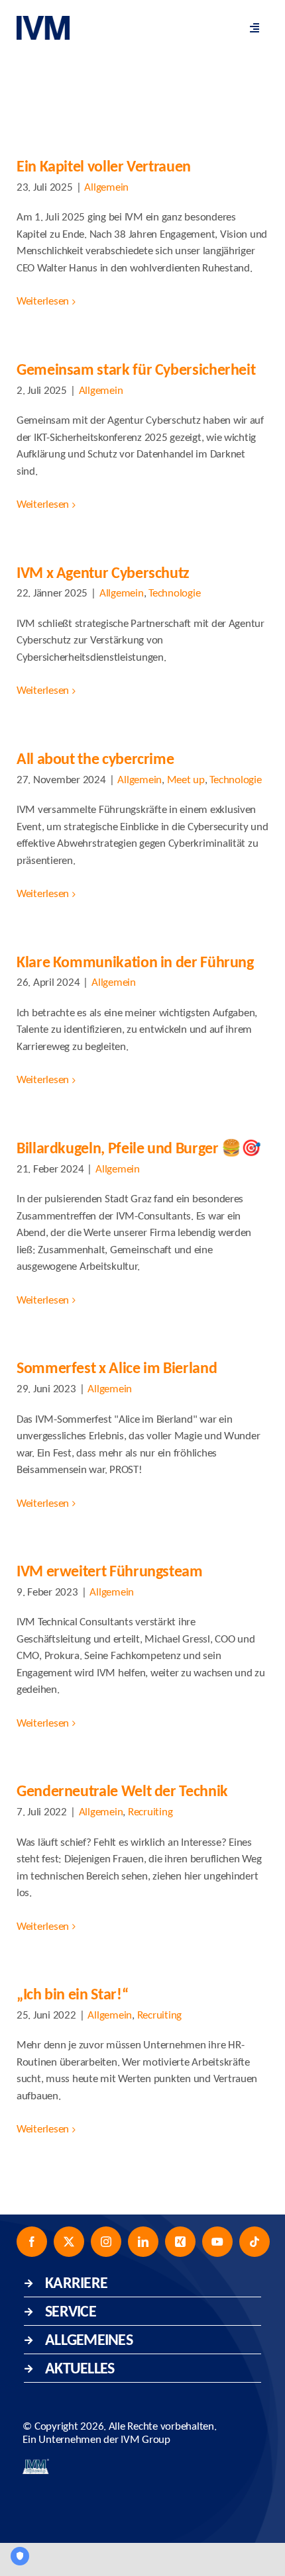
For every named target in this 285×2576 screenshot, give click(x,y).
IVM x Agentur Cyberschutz (103, 572)
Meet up (186, 780)
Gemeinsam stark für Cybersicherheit (136, 369)
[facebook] (32, 2242)
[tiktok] (255, 2242)
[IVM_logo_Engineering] (36, 2464)
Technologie (174, 594)
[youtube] (217, 2242)
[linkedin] (143, 2242)
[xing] (180, 2242)
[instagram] (106, 2242)
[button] (142, 2283)
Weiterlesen (43, 302)
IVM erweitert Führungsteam (110, 1571)
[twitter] (69, 2242)
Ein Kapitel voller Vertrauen (104, 166)
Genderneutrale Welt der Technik (122, 1790)
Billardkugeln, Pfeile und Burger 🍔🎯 (139, 1148)
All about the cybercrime (95, 758)
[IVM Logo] (43, 22)
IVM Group (145, 2440)
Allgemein (106, 188)
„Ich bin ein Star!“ (72, 1994)
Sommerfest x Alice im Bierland (117, 1367)
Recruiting (150, 1812)
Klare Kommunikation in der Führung (135, 962)
